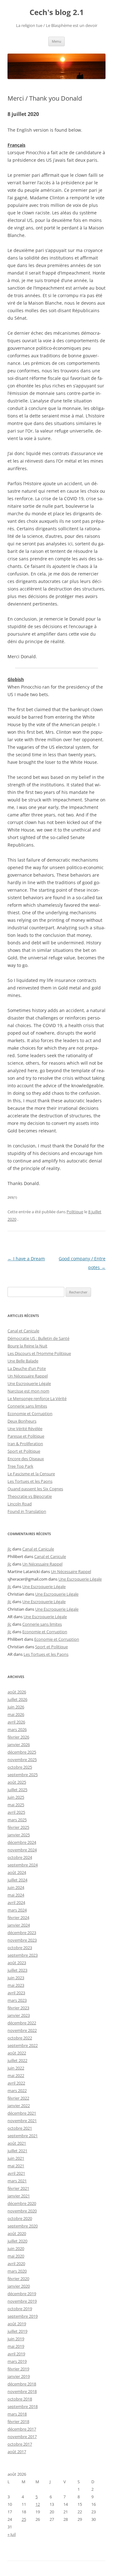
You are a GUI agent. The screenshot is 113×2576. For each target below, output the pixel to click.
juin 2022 (16, 2068)
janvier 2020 (19, 2286)
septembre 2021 (23, 2136)
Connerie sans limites (27, 1406)
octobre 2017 (20, 2444)
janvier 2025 (19, 1835)
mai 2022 (16, 2075)
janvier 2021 (19, 2196)
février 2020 (18, 2279)
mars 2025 (17, 1820)
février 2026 (18, 1737)
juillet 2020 (17, 2241)
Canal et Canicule (23, 1331)
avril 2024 (16, 1902)
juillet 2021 (17, 2151)
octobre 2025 (20, 1767)
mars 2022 (17, 2091)
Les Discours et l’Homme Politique (39, 1353)
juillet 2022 (17, 2060)
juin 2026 (16, 1707)
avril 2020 (16, 2264)
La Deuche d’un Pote (27, 1368)
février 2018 (18, 2421)
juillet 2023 (17, 1970)
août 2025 (17, 1782)
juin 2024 (16, 1887)
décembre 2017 (22, 2429)
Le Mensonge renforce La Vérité (37, 1398)
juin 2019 (16, 2339)
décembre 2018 (22, 2384)
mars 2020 (17, 2271)
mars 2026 (17, 1729)
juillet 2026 (17, 1699)
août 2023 (17, 1963)
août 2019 (17, 2324)
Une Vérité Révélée (25, 1429)
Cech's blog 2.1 (57, 12)
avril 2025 (16, 1812)
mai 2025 (16, 1805)
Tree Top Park (20, 1466)
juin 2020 (16, 2248)
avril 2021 (16, 2173)
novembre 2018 (22, 2391)
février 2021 (18, 2188)
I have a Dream (26, 1259)
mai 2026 (16, 1714)
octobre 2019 (20, 2309)
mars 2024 (17, 1910)
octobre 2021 (20, 2128)
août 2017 (17, 2452)
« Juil (12, 2534)
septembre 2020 (23, 2226)
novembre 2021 (22, 2121)
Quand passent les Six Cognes (35, 1489)
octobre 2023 (20, 1948)
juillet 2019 (17, 2331)
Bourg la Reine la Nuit (27, 1346)
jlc (9, 1549)
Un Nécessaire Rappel (28, 1376)
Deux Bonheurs (22, 1421)
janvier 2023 (19, 2015)
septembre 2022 (23, 2045)
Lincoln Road (20, 1504)
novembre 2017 (22, 2437)
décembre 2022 (22, 2023)
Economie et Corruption (30, 1414)
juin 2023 (16, 1978)
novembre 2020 (22, 2211)
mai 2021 (16, 2166)
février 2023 (18, 2008)
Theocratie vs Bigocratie (30, 1496)
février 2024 (18, 1918)
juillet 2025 (17, 1790)
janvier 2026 (19, 1744)
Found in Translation (27, 1511)
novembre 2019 (22, 2301)
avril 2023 (16, 1993)
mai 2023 (16, 1985)
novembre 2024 (22, 1850)
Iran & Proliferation (25, 1444)
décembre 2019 (22, 2294)
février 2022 (18, 2098)
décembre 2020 (22, 2203)
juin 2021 (16, 2158)
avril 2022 (16, 2083)
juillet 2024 (17, 1880)
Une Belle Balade (23, 1361)
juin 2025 (16, 1797)
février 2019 (18, 2369)
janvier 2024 (19, 1925)
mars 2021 (17, 2181)
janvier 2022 (19, 2106)
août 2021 (17, 2143)
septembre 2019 (23, 2316)
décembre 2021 (22, 2113)
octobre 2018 (20, 2399)
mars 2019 (17, 2361)
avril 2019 (16, 2354)
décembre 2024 (22, 1842)
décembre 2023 (22, 1933)
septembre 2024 (23, 1865)
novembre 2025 (22, 1760)
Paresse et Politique (26, 1436)
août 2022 (17, 2053)
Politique (75, 1212)
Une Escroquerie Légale (29, 1383)
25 (24, 2519)
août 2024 (17, 1872)
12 (38, 2504)
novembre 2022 (22, 2030)
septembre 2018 (23, 2406)
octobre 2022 (20, 2038)
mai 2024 (16, 1895)
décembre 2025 (22, 1752)
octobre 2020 (20, 2218)
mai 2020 (16, 2256)
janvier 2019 (19, 2376)
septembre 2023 (23, 1955)
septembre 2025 (23, 1775)
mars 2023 (17, 2000)
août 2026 (17, 1692)
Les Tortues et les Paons (30, 1481)
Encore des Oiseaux (26, 1459)
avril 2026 (16, 1722)
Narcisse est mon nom (28, 1391)
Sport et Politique (24, 1451)
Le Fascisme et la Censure (31, 1474)
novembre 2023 (22, 1940)
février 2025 (18, 1827)
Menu (56, 41)
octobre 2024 (20, 1857)
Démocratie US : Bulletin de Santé (38, 1338)
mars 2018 (17, 2414)
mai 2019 (16, 2346)
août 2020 (17, 2233)
